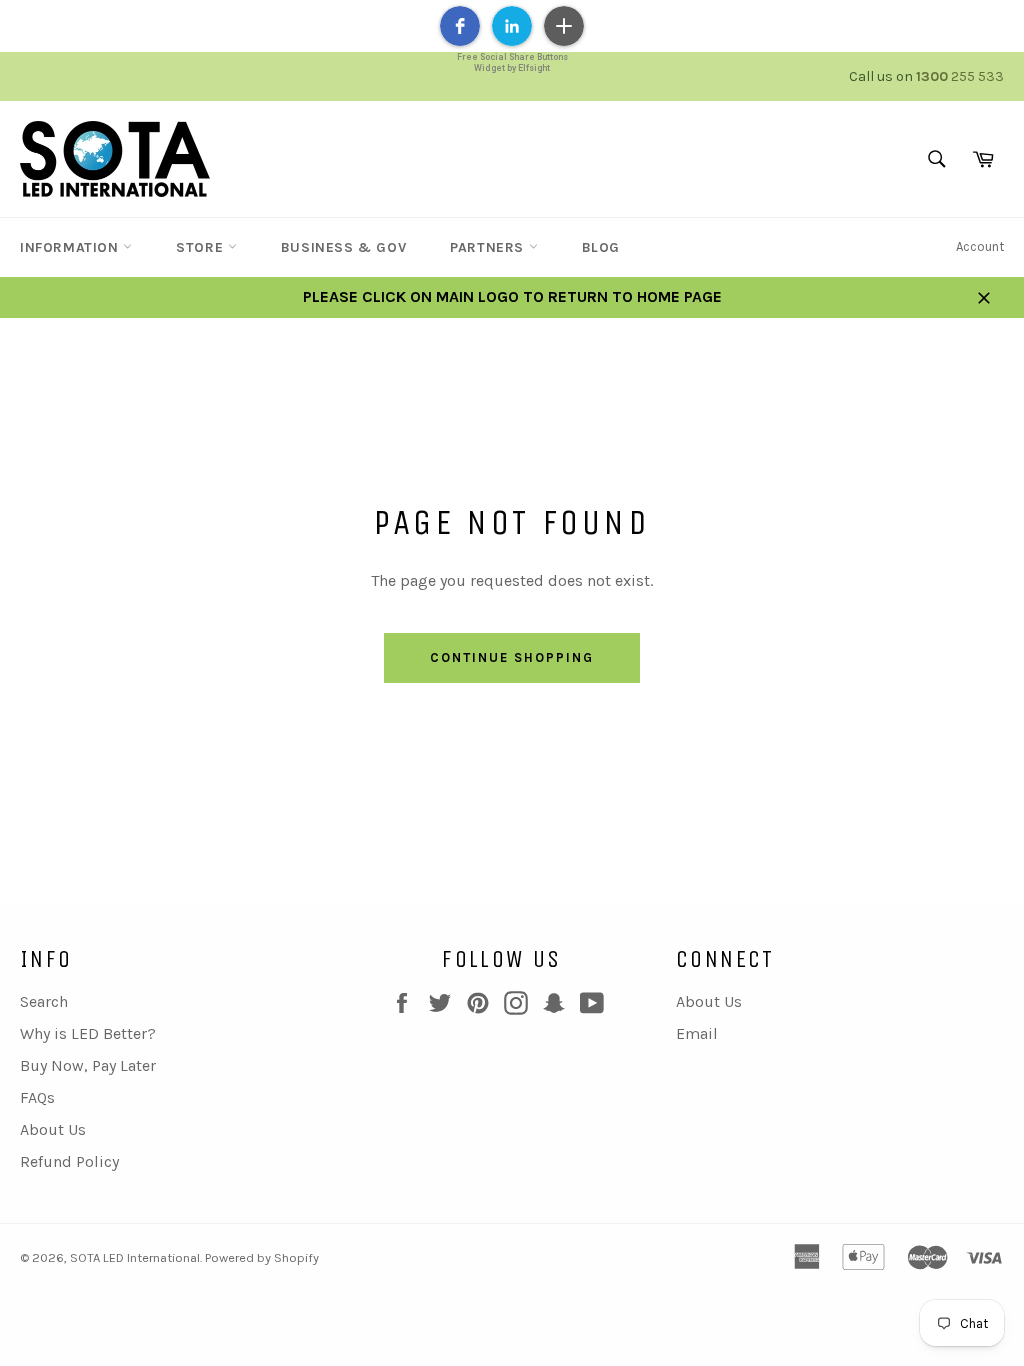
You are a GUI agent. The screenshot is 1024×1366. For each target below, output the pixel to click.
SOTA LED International (135, 1257)
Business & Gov (343, 247)
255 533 (960, 76)
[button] (460, 26)
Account (980, 246)
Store (202, 247)
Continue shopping (511, 657)
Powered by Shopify (262, 1257)
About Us (53, 1129)
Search (44, 1001)
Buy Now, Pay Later (88, 1065)
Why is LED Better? (88, 1033)
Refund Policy (69, 1161)
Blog (601, 247)
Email (697, 1033)
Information (71, 247)
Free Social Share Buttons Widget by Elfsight (512, 62)
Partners (489, 247)
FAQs (37, 1097)
